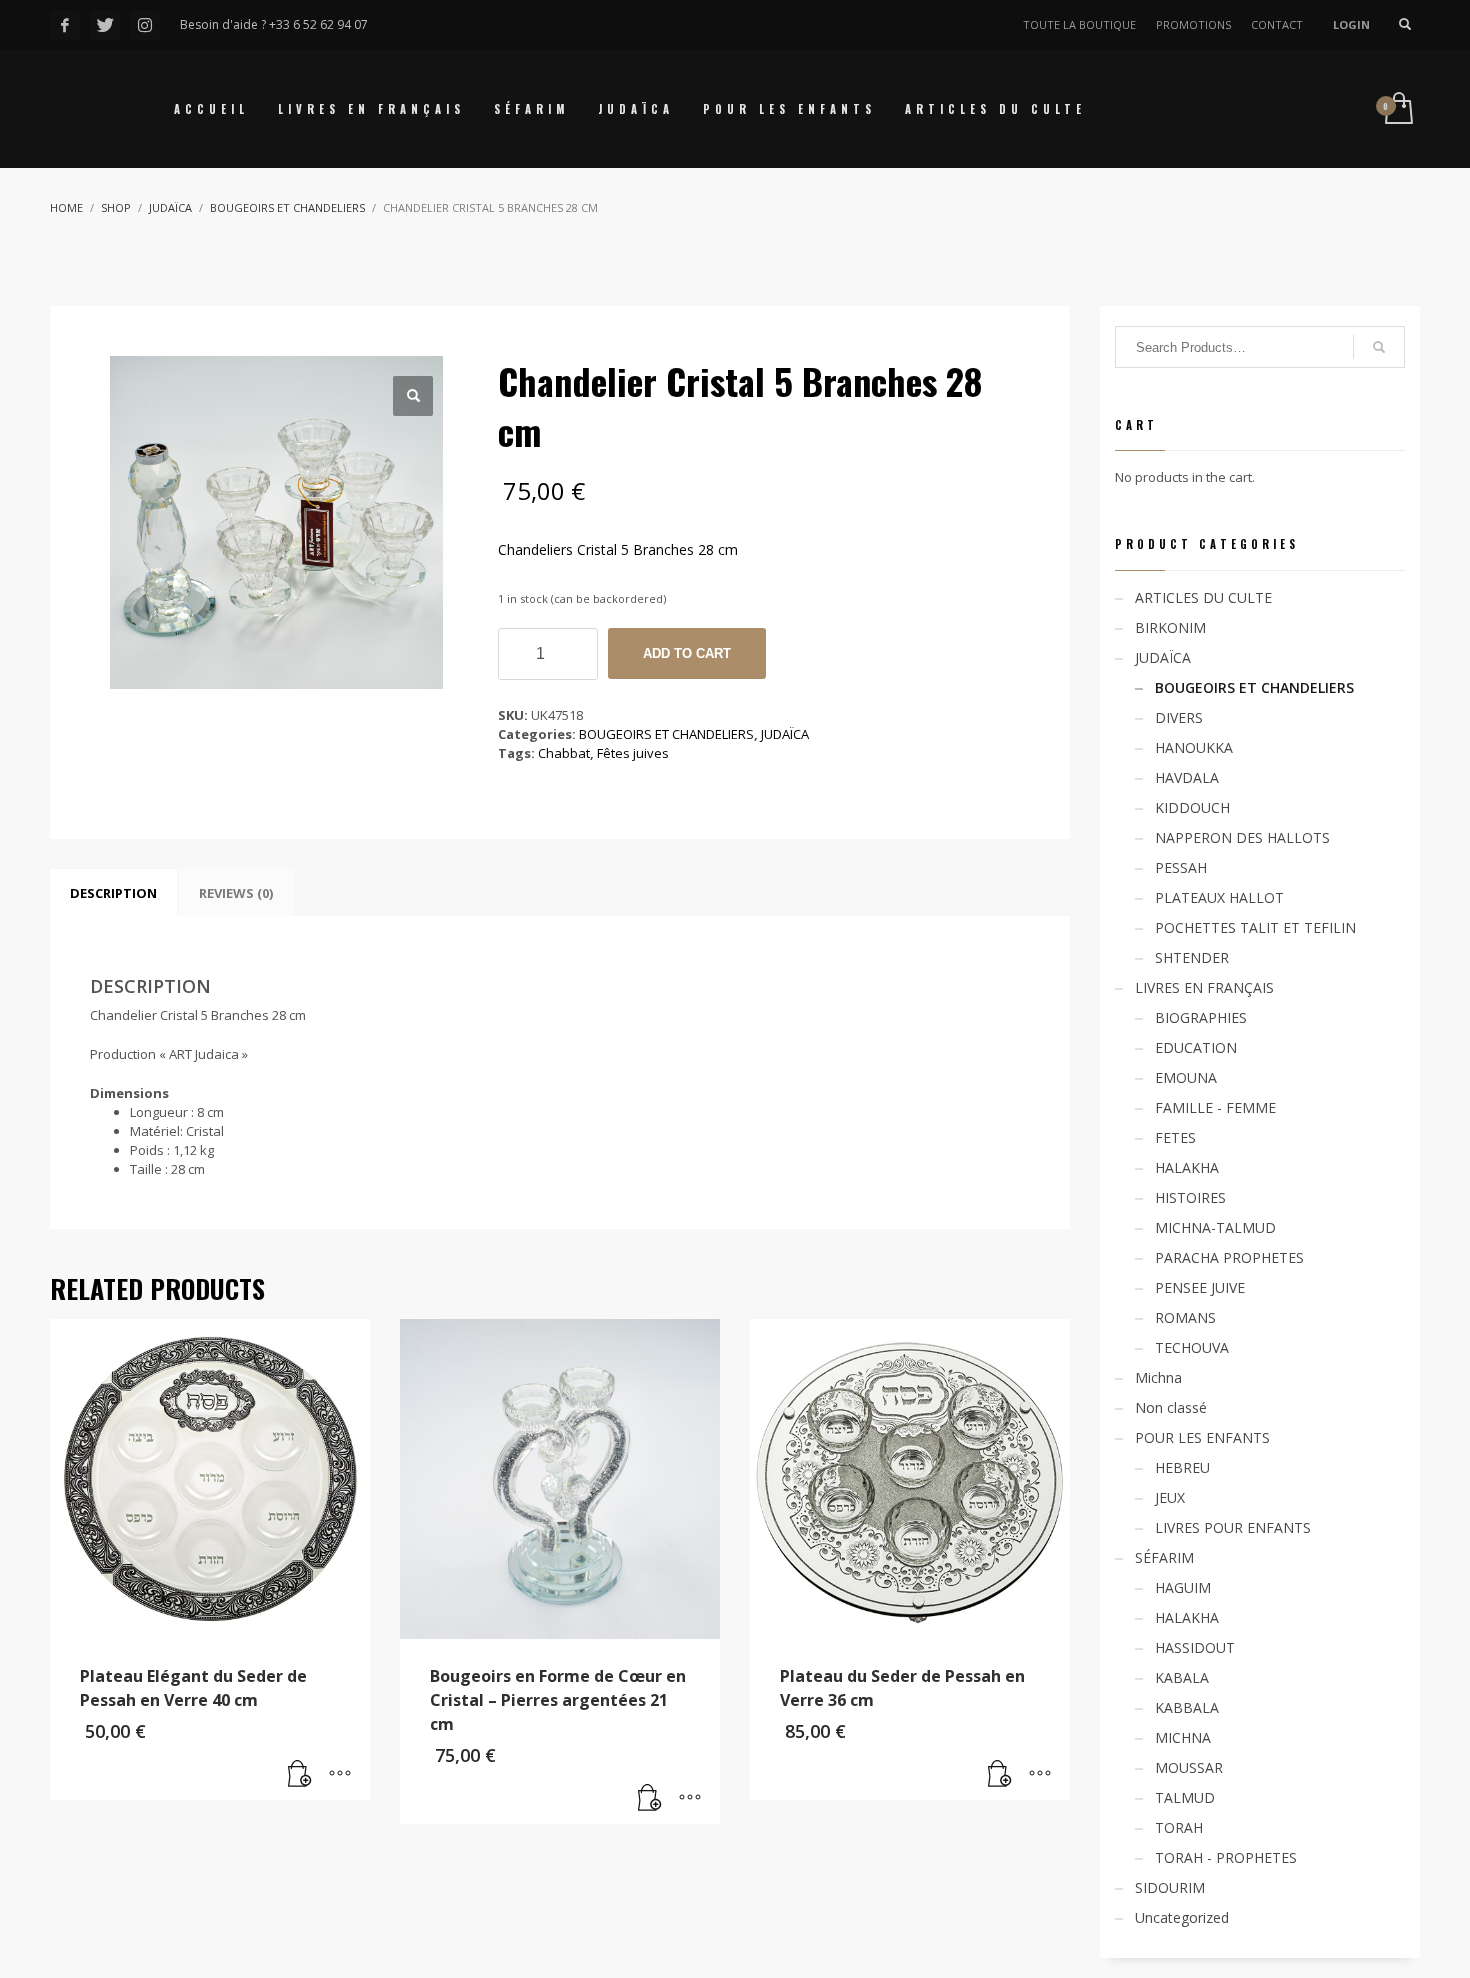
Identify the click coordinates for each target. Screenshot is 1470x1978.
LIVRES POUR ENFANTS (1233, 1527)
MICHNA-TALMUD (1215, 1227)
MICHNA (1183, 1737)
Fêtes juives (633, 753)
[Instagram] (145, 25)
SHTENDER (1192, 957)
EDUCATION (1196, 1047)
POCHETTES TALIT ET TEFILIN (1255, 927)
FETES (1175, 1137)
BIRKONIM (1170, 627)
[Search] (1379, 347)
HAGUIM (1183, 1587)
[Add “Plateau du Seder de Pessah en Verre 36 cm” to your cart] (1000, 1775)
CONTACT (1277, 24)
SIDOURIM (1170, 1887)
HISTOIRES (1190, 1197)
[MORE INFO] (340, 1775)
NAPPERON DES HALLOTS (1242, 837)
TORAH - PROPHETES (1226, 1857)
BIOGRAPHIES (1201, 1017)
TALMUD (1185, 1797)
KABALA (1182, 1677)
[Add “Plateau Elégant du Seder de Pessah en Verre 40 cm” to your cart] (300, 1775)
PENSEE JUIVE (1200, 1287)
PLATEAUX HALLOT (1219, 897)
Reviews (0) (236, 893)
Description (113, 893)
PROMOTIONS (1193, 24)
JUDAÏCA (785, 734)
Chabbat (564, 753)
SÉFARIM (1164, 1557)
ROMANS (1185, 1317)
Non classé (1171, 1407)
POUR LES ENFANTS (1202, 1437)
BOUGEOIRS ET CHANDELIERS (666, 734)
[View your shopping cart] (1397, 109)
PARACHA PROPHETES (1229, 1257)
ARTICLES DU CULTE (1203, 597)
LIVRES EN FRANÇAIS (1204, 987)
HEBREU (1182, 1467)
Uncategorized (1182, 1917)
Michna (1158, 1377)
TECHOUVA (1192, 1347)
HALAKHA (1187, 1167)
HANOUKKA (1194, 747)
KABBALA (1187, 1707)
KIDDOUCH (1192, 807)
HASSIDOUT (1195, 1647)
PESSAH (1181, 867)
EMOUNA (1186, 1077)
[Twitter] (105, 25)
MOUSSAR (1189, 1767)
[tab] (113, 893)
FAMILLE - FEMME (1215, 1107)
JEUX (1170, 1497)
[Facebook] (65, 25)
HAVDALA (1187, 777)
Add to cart (687, 653)
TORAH (1179, 1827)
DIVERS (1179, 717)
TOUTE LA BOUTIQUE (1079, 24)
